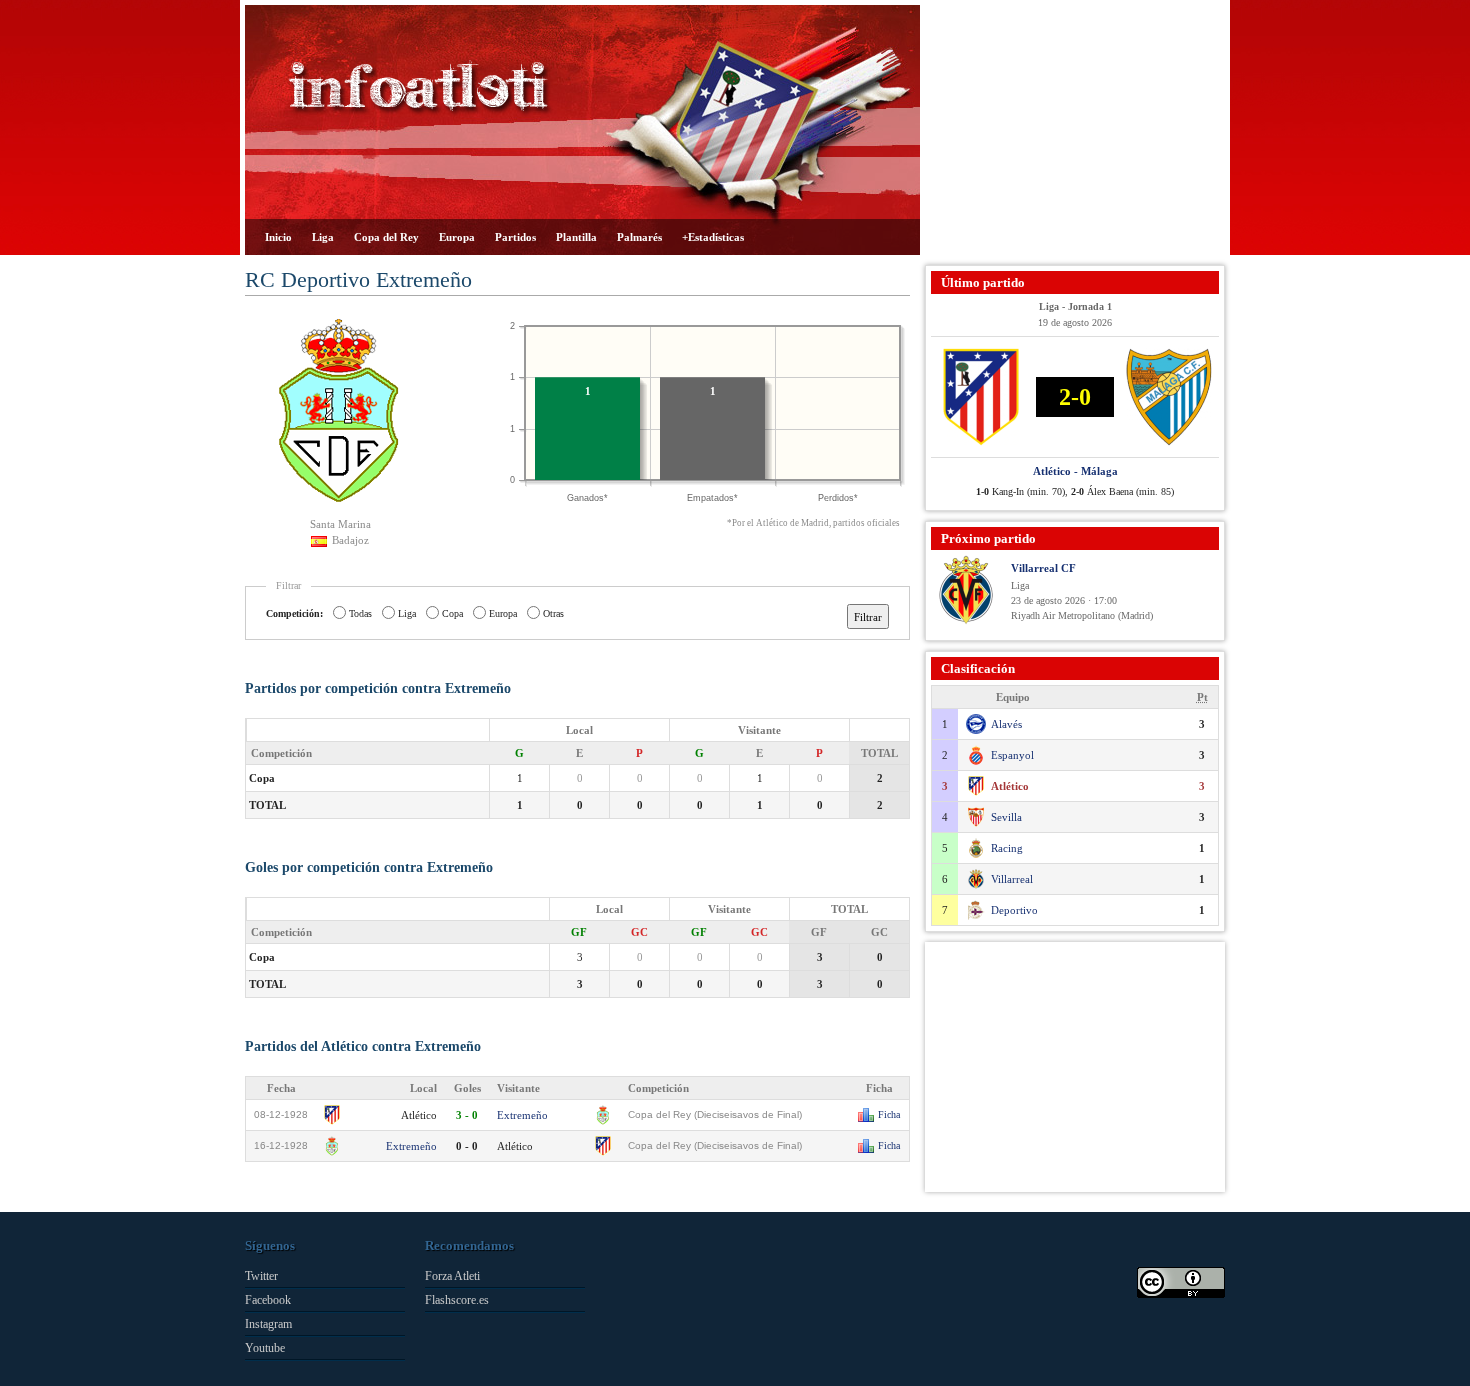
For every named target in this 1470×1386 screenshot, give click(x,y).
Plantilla (576, 237)
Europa (457, 237)
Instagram (268, 1324)
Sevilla (1006, 817)
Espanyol (1012, 755)
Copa (452, 613)
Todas (360, 613)
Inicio (278, 237)
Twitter (261, 1276)
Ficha (889, 1114)
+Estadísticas (713, 237)
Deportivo (1014, 910)
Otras (553, 613)
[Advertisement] (1075, 130)
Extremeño (522, 1115)
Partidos (515, 237)
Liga (323, 237)
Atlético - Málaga (1075, 471)
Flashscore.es (457, 1300)
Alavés (1006, 724)
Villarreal (1012, 879)
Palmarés (639, 237)
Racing (1007, 848)
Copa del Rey (386, 237)
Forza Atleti (452, 1276)
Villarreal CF (1043, 568)
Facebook (268, 1300)
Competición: (294, 613)
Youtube (265, 1348)
